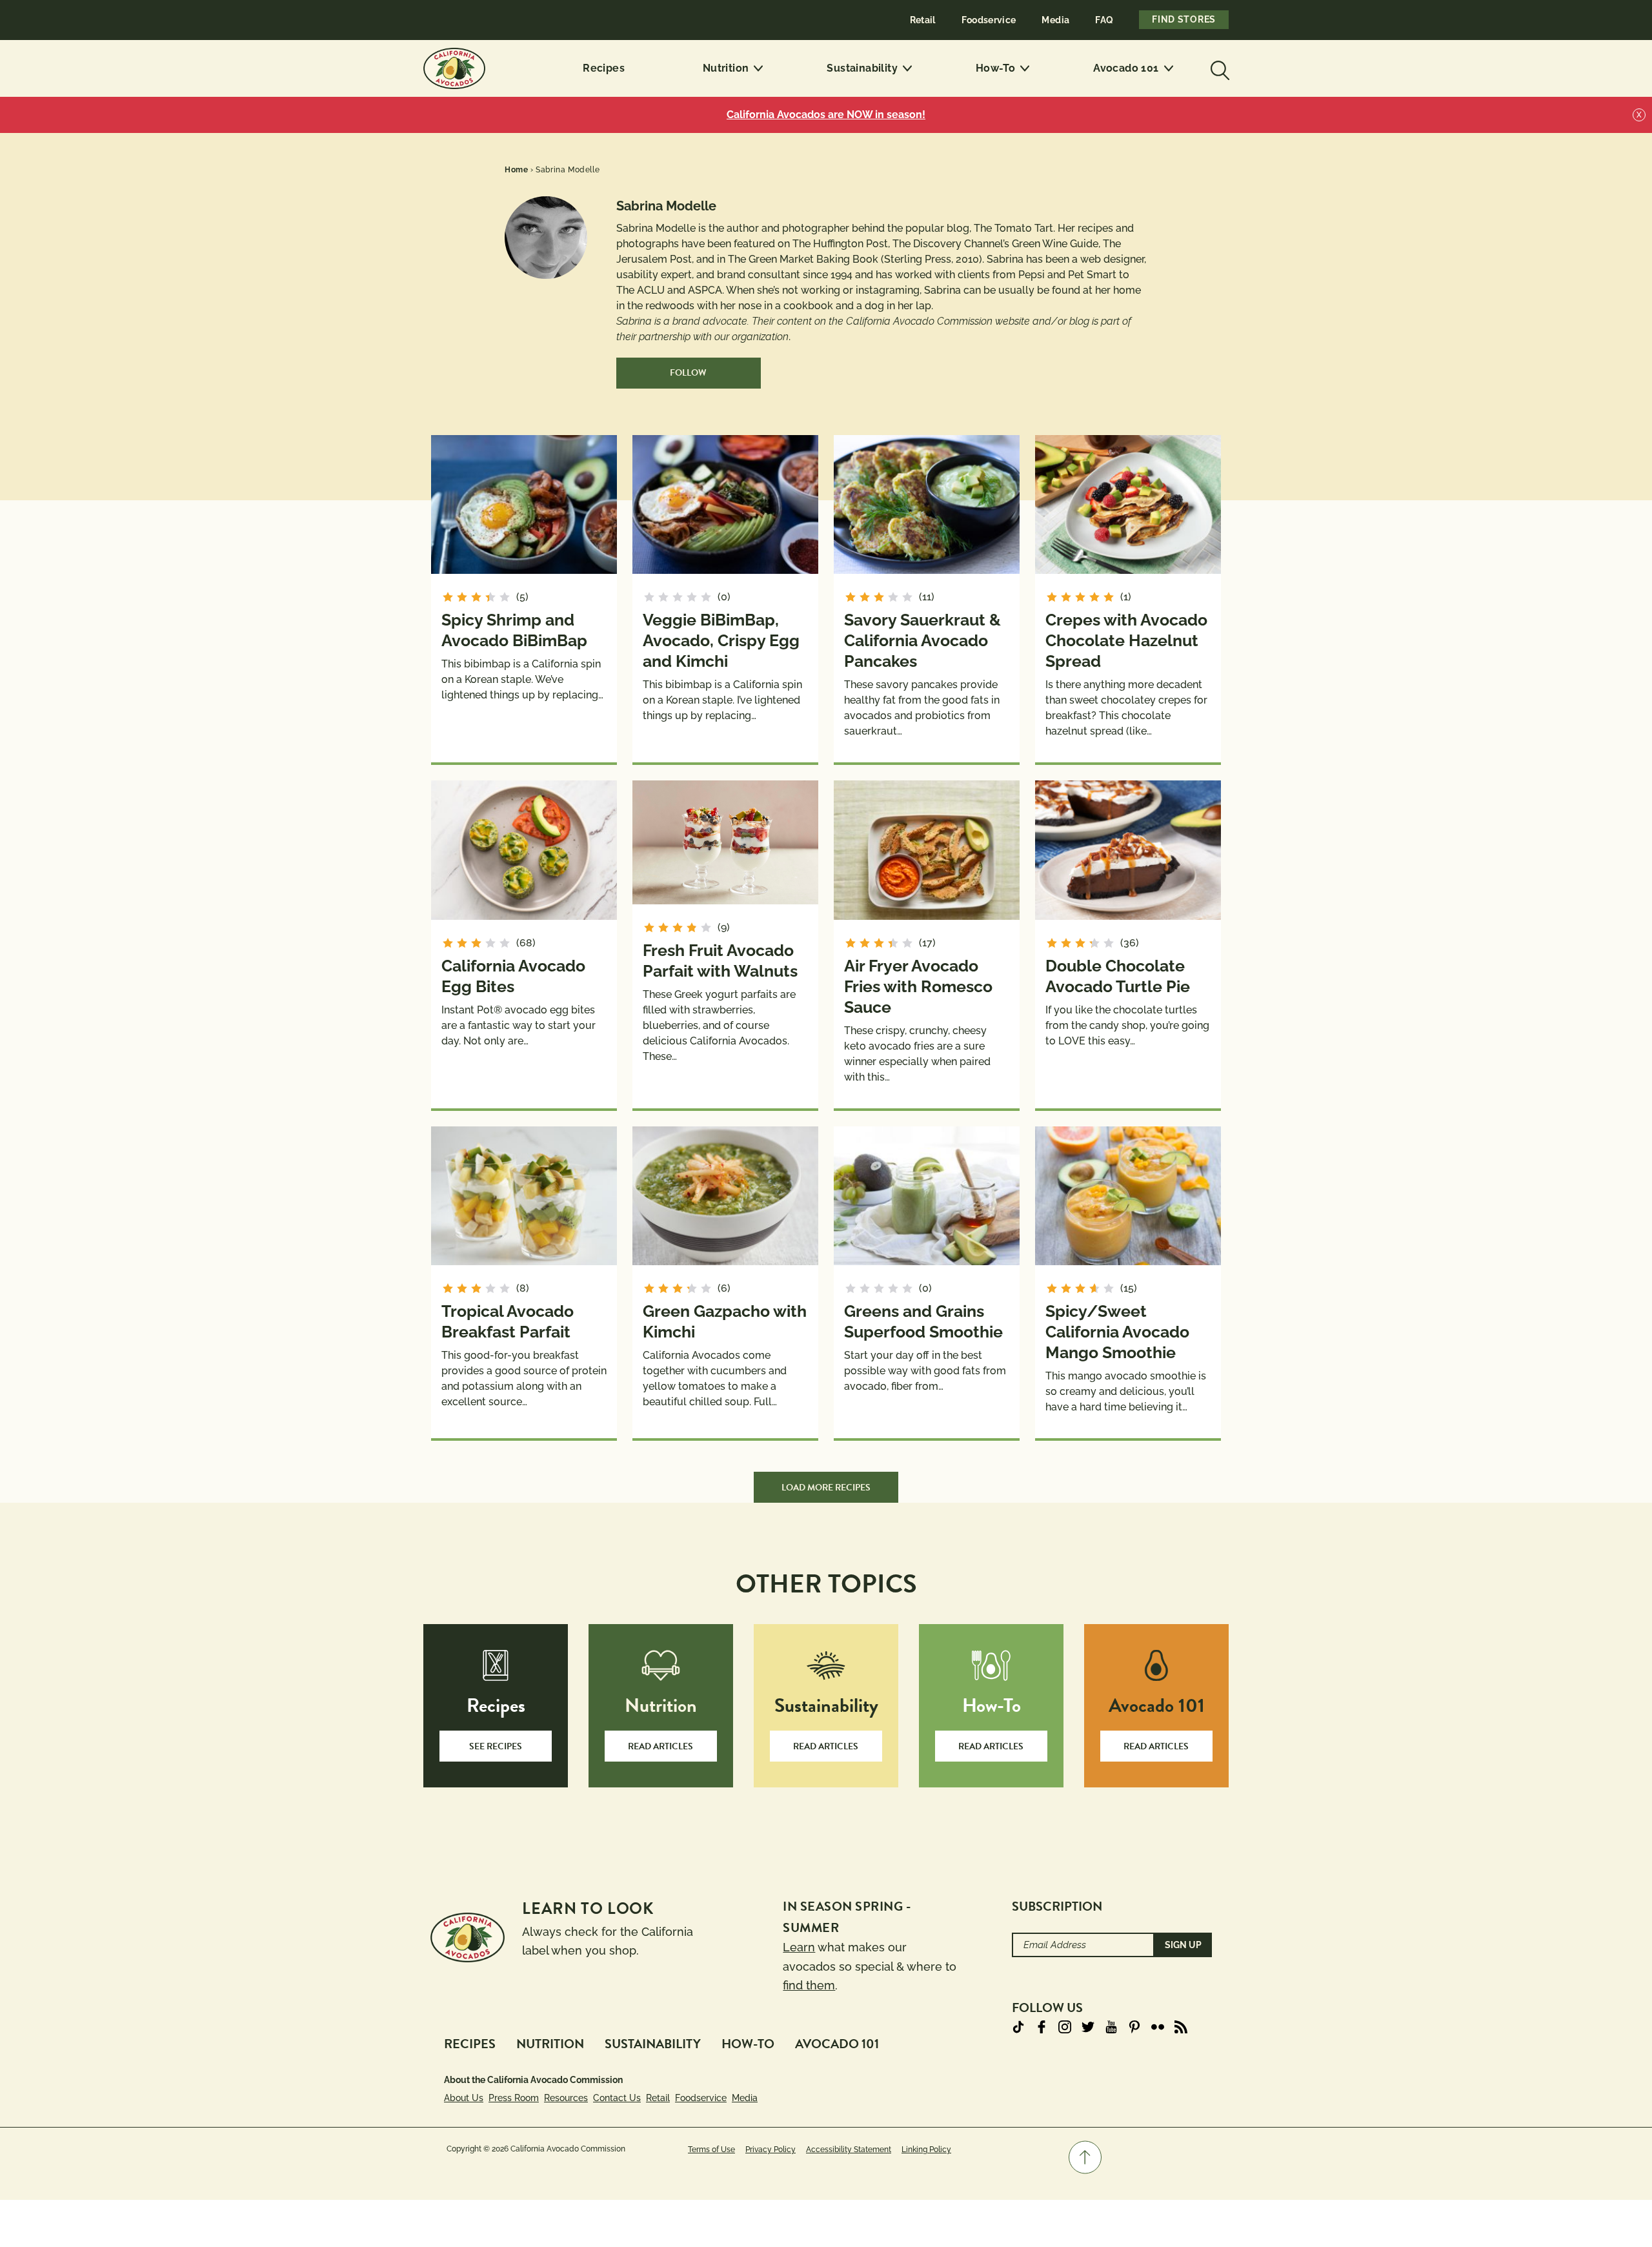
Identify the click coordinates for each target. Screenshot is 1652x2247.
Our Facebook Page (1042, 2027)
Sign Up (1183, 1945)
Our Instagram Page (1065, 2027)
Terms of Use (711, 2150)
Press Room (514, 2098)
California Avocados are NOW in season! (826, 115)
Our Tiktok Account (1018, 2027)
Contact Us (617, 2098)
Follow (688, 373)
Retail (923, 20)
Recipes (604, 68)
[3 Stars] (476, 597)
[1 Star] (448, 597)
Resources (566, 2098)
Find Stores (1184, 19)
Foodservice (989, 20)
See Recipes (496, 1746)
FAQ (1104, 20)
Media (1055, 20)
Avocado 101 (1126, 68)
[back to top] (1085, 2157)
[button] (1085, 2157)
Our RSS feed (1181, 2027)
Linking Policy (926, 2150)
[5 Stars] (505, 597)
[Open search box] (1218, 68)
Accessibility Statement (849, 2150)
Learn (799, 1947)
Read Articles (660, 1746)
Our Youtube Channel (1111, 2027)
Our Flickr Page (1158, 2027)
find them (809, 1985)
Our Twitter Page (1088, 2027)
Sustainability (862, 68)
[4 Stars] (490, 597)
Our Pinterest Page (1134, 2027)
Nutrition (726, 68)
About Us (464, 2098)
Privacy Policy (771, 2150)
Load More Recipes (826, 1488)
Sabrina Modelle (568, 170)
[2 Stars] (462, 597)
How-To (995, 68)
